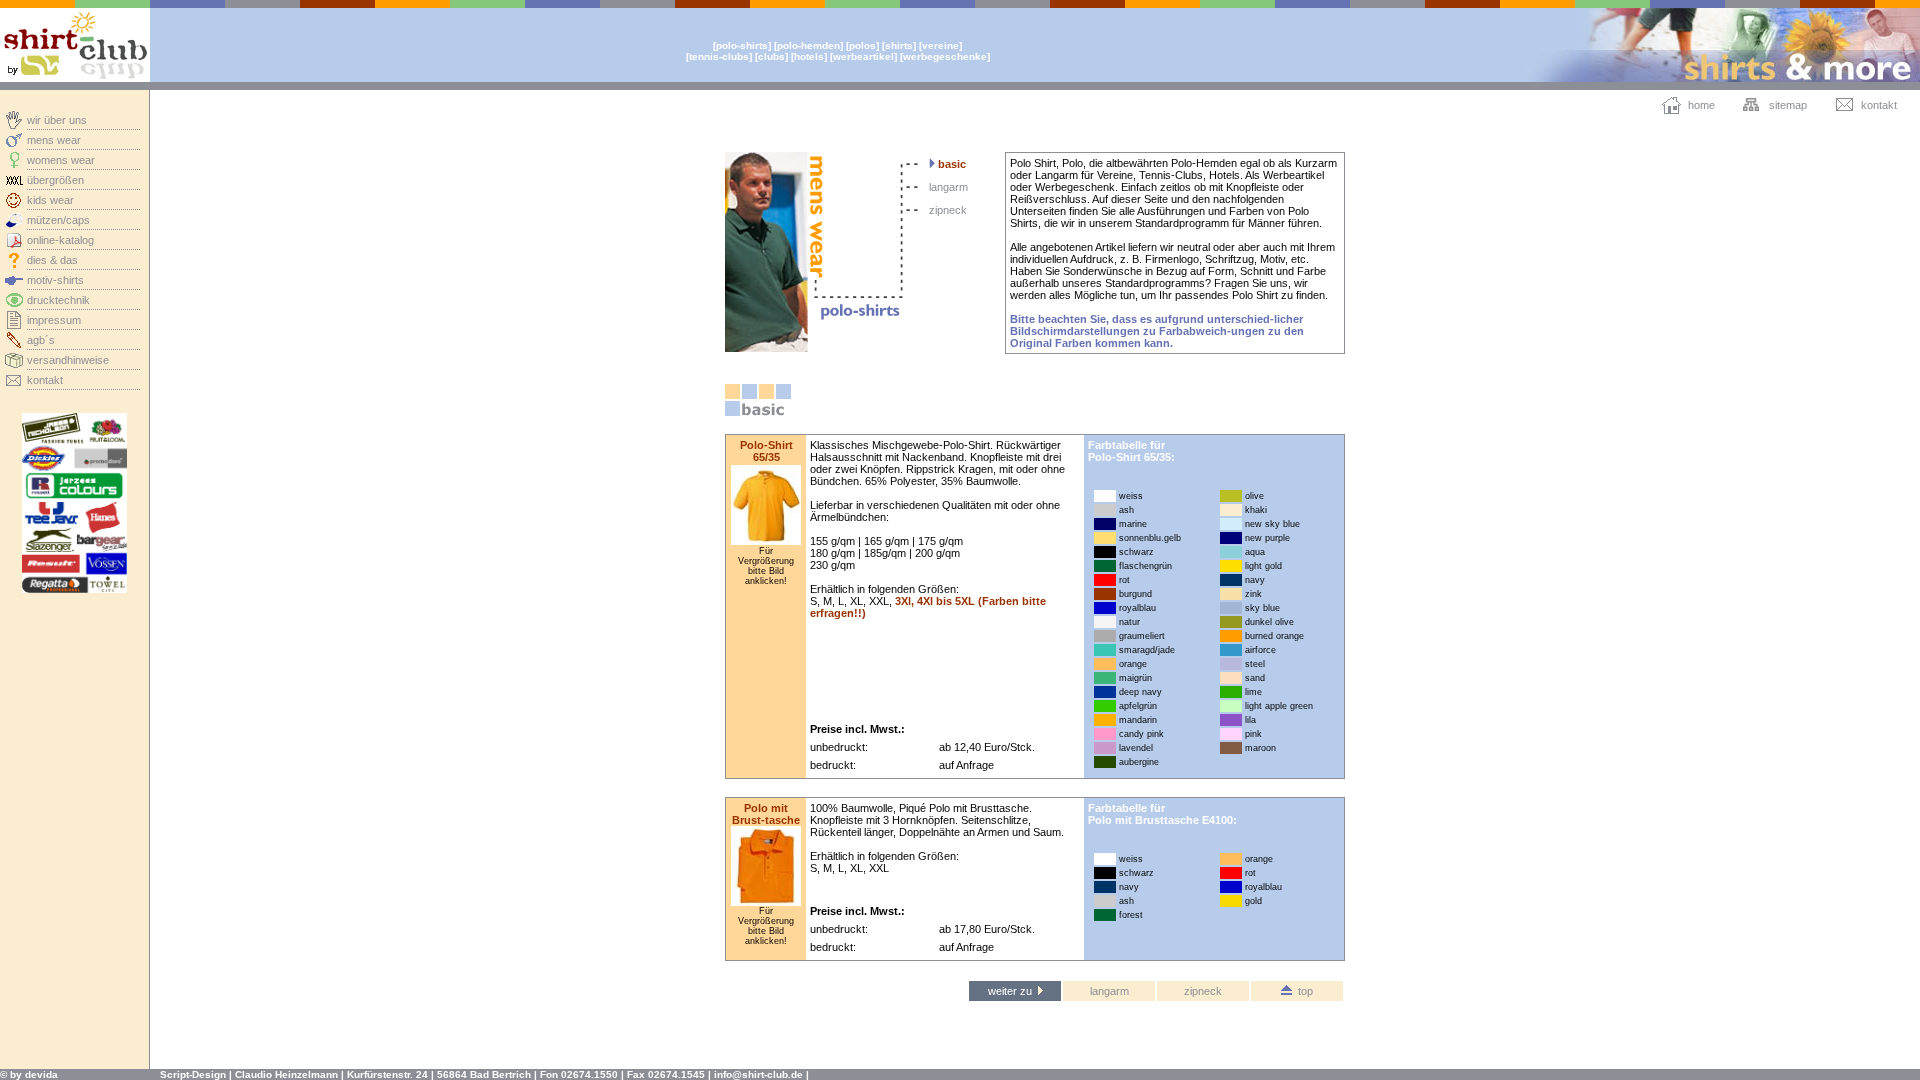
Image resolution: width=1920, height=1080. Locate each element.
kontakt (45, 380)
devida (41, 1074)
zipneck (948, 210)
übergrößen (55, 180)
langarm (948, 187)
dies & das (52, 260)
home (1701, 105)
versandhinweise (68, 360)
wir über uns (57, 120)
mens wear (54, 140)
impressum (54, 320)
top (1302, 991)
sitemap (1788, 105)
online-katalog (60, 240)
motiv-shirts (55, 280)
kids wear (50, 200)
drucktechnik (58, 300)
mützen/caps (58, 220)
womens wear (61, 160)
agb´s (41, 340)
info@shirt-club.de (758, 1074)
